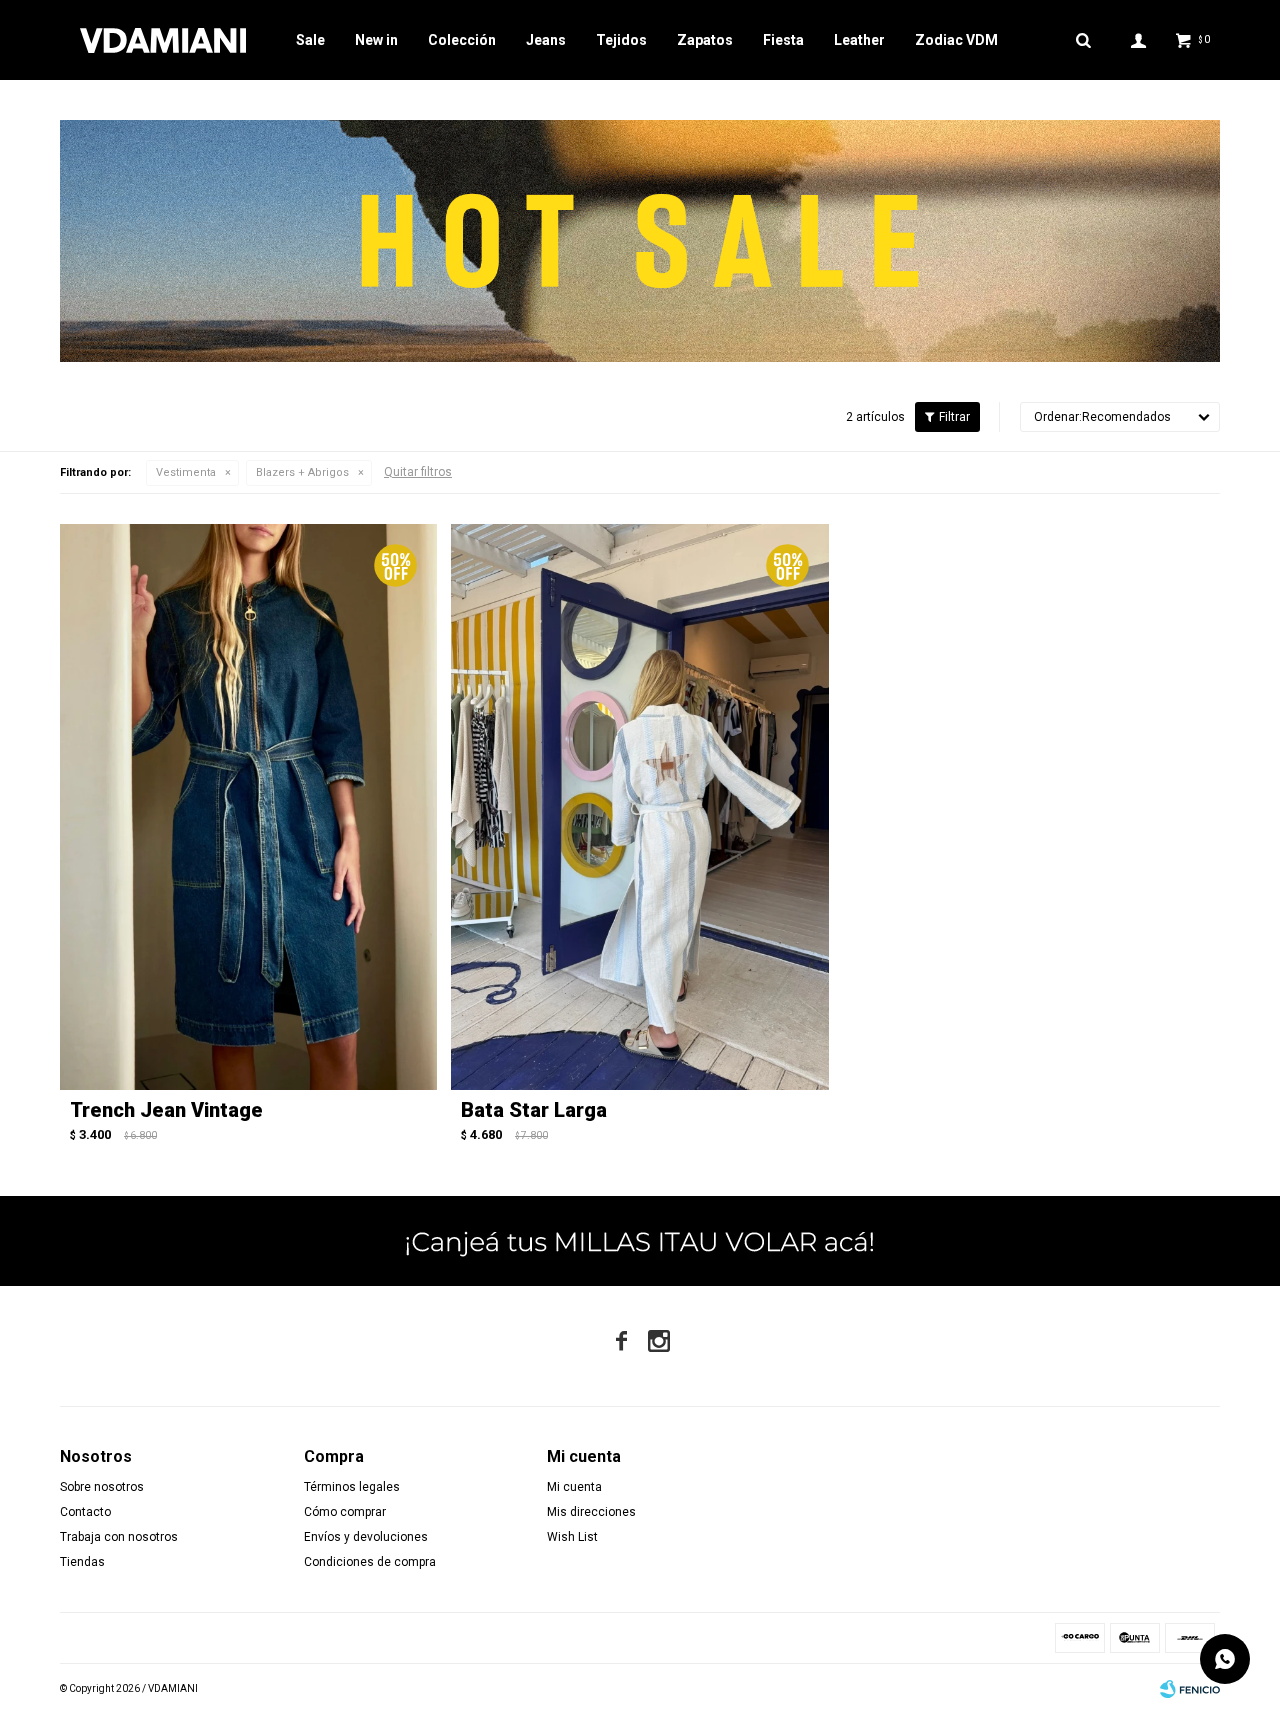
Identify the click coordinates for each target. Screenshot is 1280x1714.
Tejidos (621, 40)
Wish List (572, 1537)
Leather (859, 40)
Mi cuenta (574, 1487)
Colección (462, 40)
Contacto (85, 1512)
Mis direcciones (591, 1512)
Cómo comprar (345, 1512)
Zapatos (705, 40)
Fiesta (783, 40)
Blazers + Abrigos (302, 472)
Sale (310, 40)
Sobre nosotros (102, 1487)
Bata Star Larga (534, 1110)
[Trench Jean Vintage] (248, 807)
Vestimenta (186, 472)
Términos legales (352, 1487)
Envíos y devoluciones (366, 1537)
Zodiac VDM (956, 40)
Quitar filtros (418, 472)
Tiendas (82, 1562)
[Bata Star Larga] (639, 807)
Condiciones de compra (370, 1562)
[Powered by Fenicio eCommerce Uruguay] (1190, 1689)
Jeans (546, 40)
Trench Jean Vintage (166, 1110)
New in (376, 40)
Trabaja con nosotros (119, 1537)
